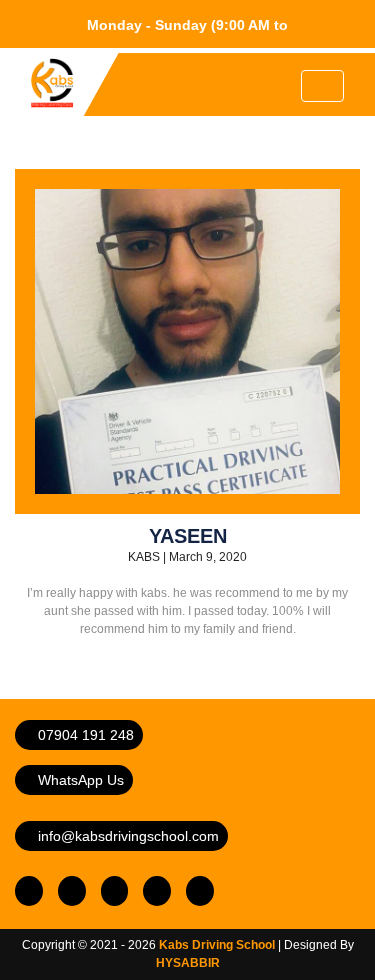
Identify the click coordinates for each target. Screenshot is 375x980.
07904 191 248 (84, 735)
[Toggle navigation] (322, 86)
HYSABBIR (188, 963)
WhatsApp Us (79, 780)
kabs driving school (217, 945)
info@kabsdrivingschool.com (126, 836)
